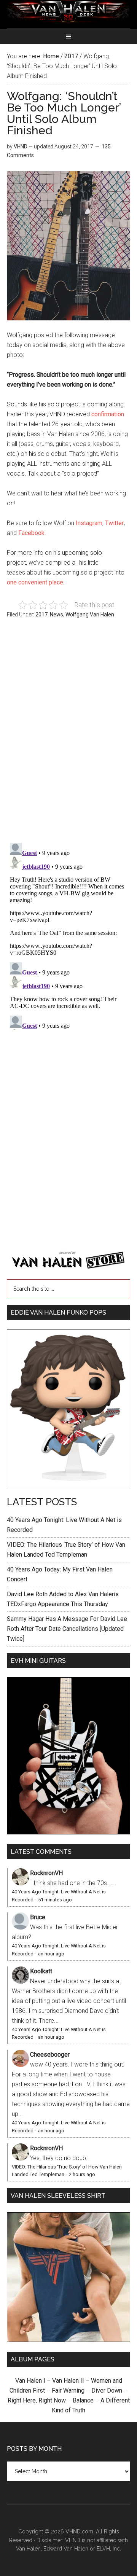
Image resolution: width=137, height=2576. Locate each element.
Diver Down (107, 2391)
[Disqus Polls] (68, 735)
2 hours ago (82, 2174)
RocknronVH (46, 1873)
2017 (41, 615)
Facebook (31, 533)
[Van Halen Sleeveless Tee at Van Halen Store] (68, 2340)
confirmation (108, 414)
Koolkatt (41, 1971)
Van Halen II (68, 2381)
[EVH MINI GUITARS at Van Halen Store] (68, 1832)
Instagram (89, 523)
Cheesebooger (50, 2055)
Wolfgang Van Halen (90, 615)
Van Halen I (30, 2381)
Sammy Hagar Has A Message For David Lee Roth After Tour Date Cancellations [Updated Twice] (67, 1629)
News (57, 615)
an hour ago (51, 1954)
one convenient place (35, 582)
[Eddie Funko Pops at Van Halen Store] (68, 1484)
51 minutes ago (55, 1900)
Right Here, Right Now (37, 2400)
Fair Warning (68, 2391)
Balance (83, 2400)
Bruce (38, 1917)
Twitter (114, 523)
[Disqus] (68, 935)
